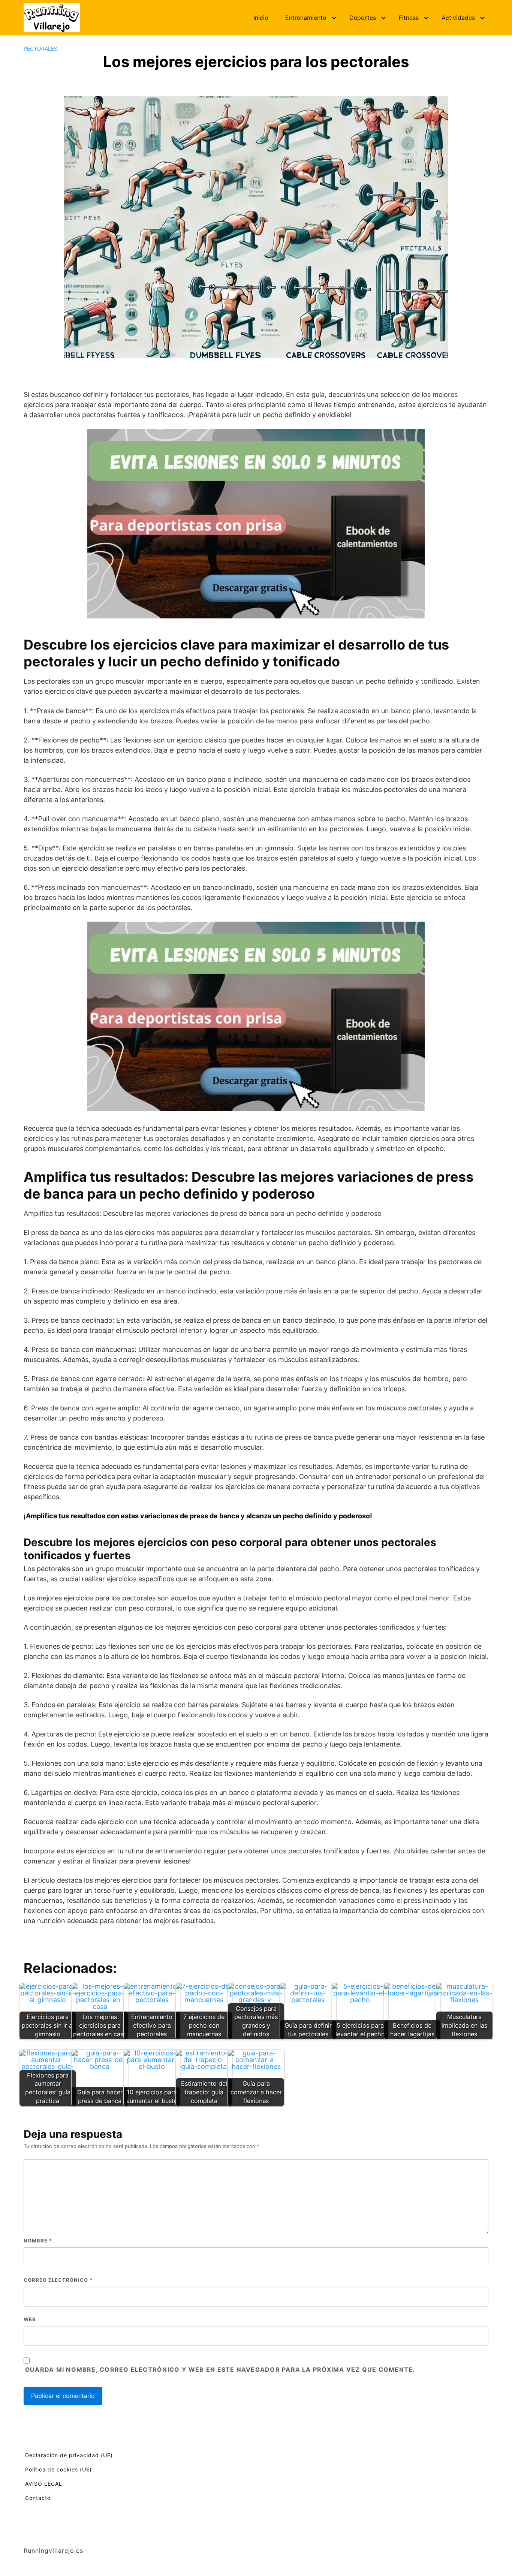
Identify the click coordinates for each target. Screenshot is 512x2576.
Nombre (38, 2241)
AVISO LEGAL (44, 2484)
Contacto (38, 2498)
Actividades (458, 18)
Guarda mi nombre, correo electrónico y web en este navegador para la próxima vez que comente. (220, 2369)
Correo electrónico (58, 2280)
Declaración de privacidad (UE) (69, 2455)
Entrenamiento (306, 18)
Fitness (409, 18)
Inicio (261, 18)
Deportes (363, 18)
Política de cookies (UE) (58, 2469)
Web (30, 2319)
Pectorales (40, 49)
